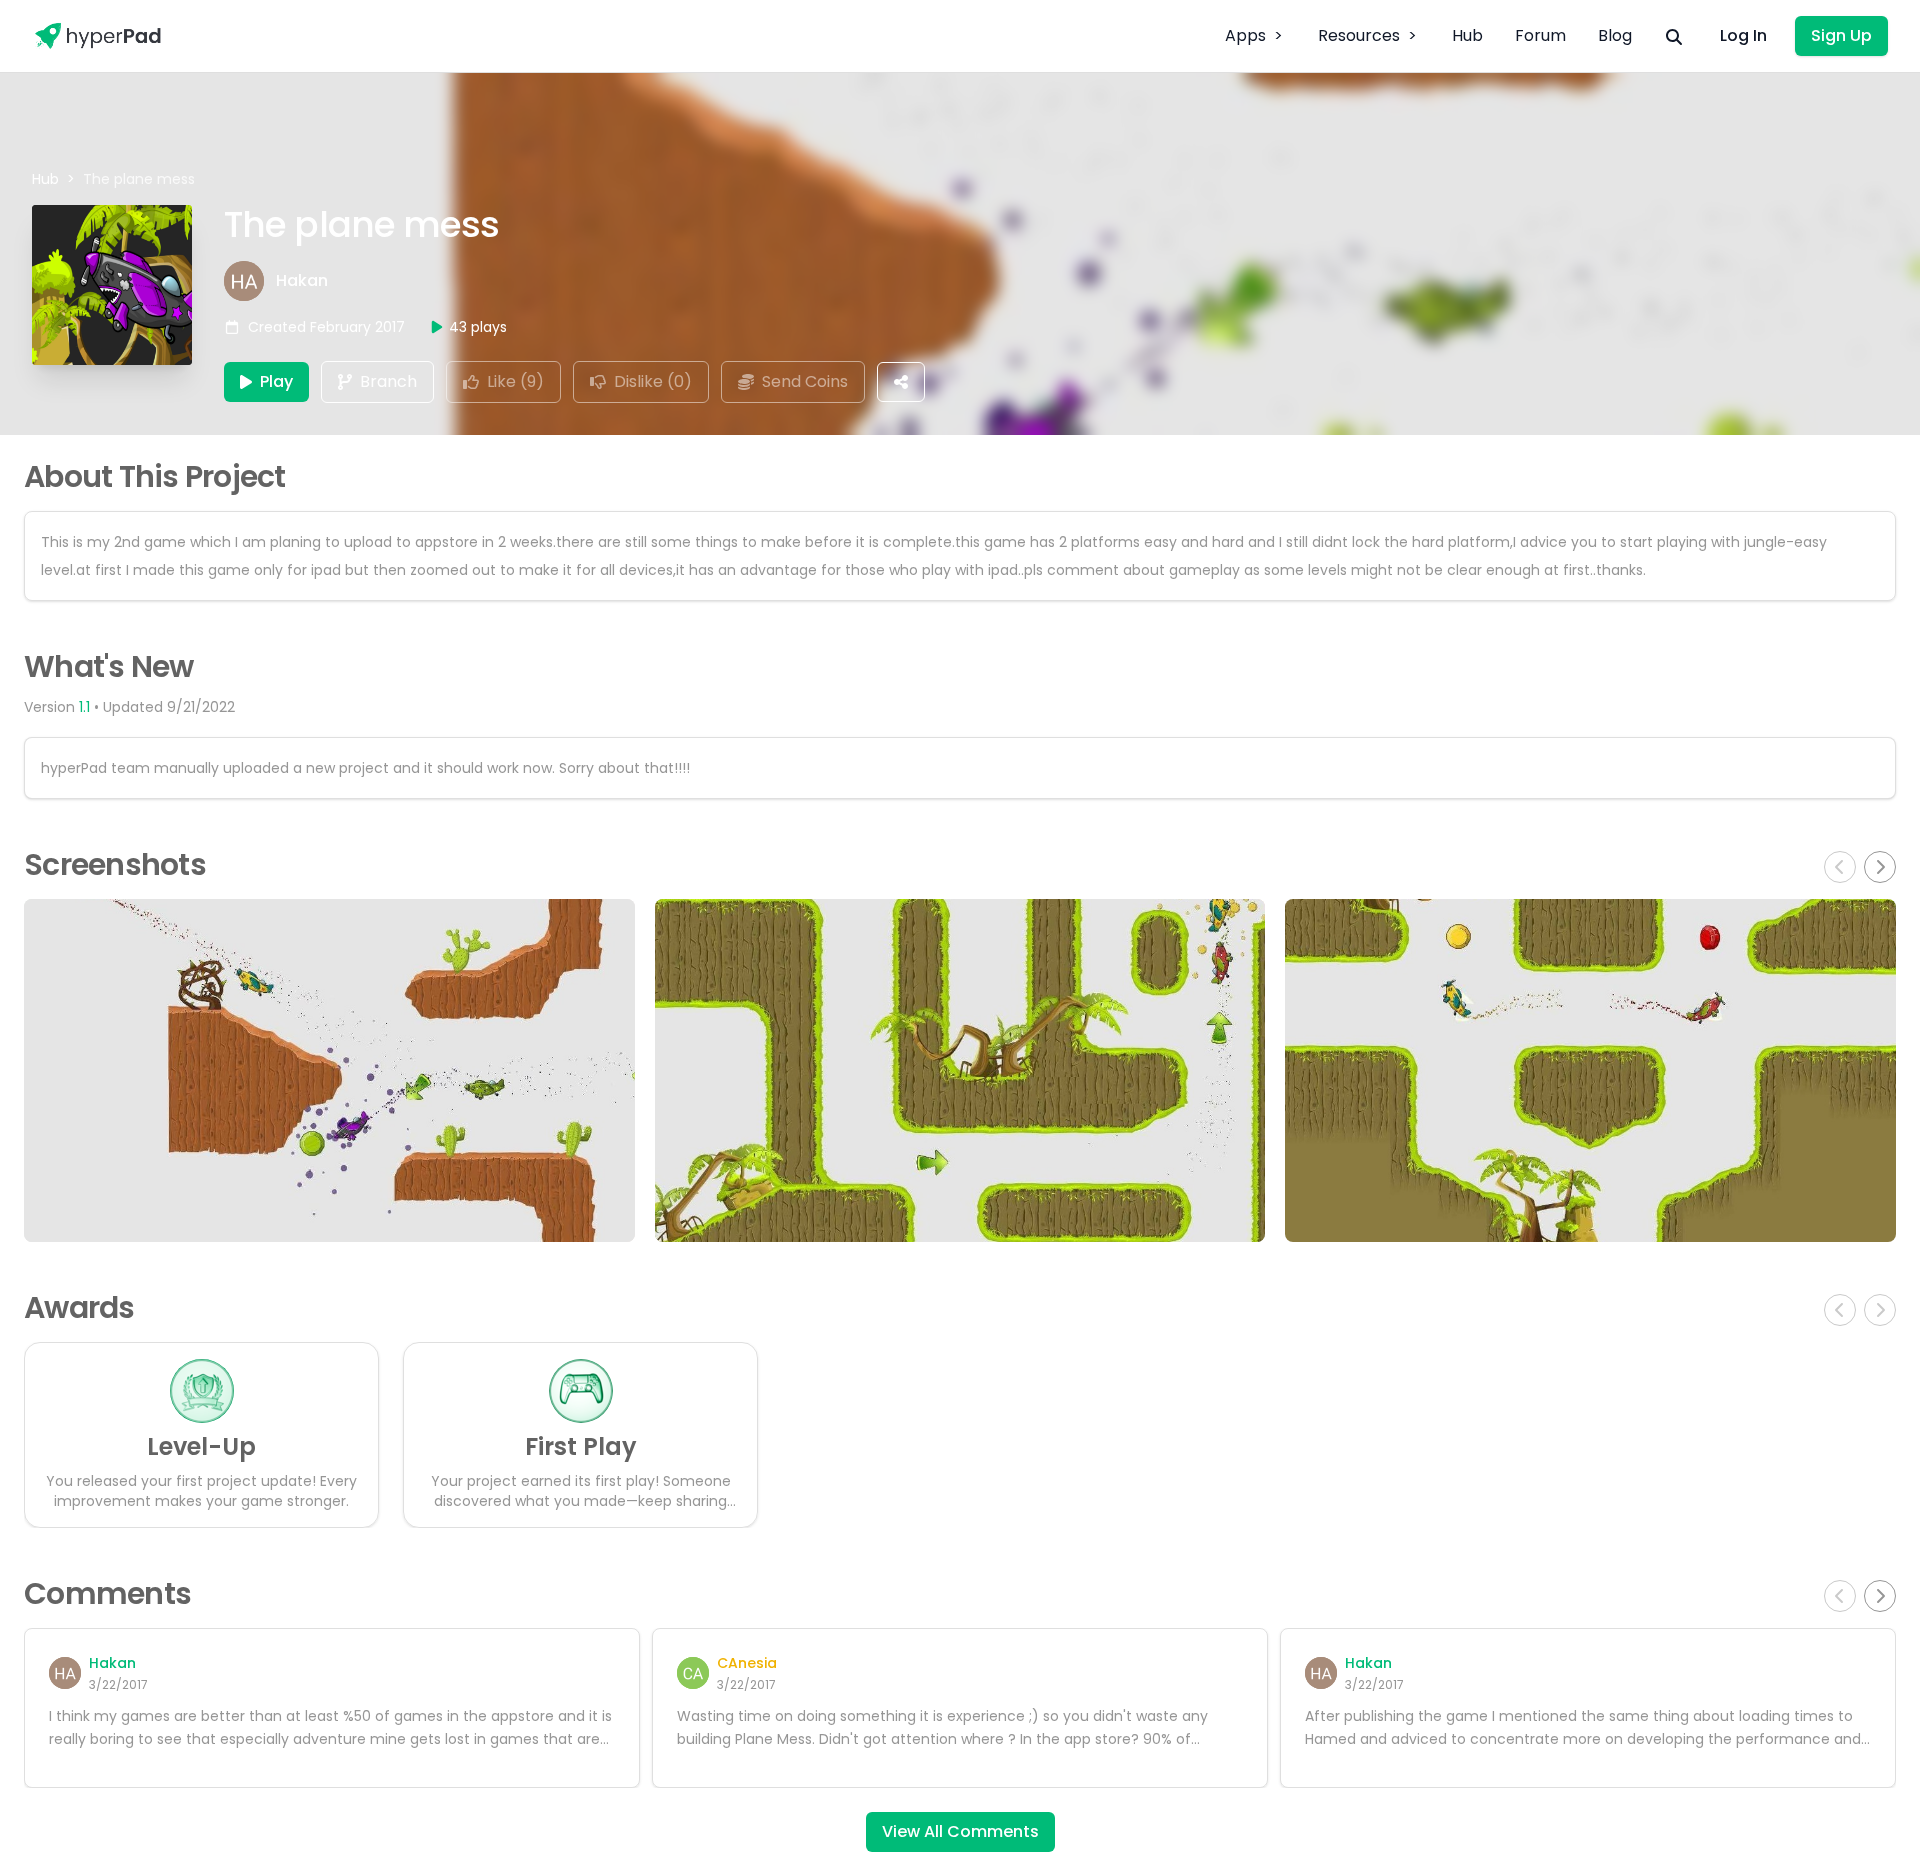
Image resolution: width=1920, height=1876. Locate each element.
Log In (1743, 35)
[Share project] (901, 382)
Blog (1615, 35)
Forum (1540, 35)
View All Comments (960, 1831)
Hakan (302, 281)
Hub (1467, 35)
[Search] (1674, 36)
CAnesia (747, 1663)
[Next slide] (1880, 867)
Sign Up (1841, 35)
